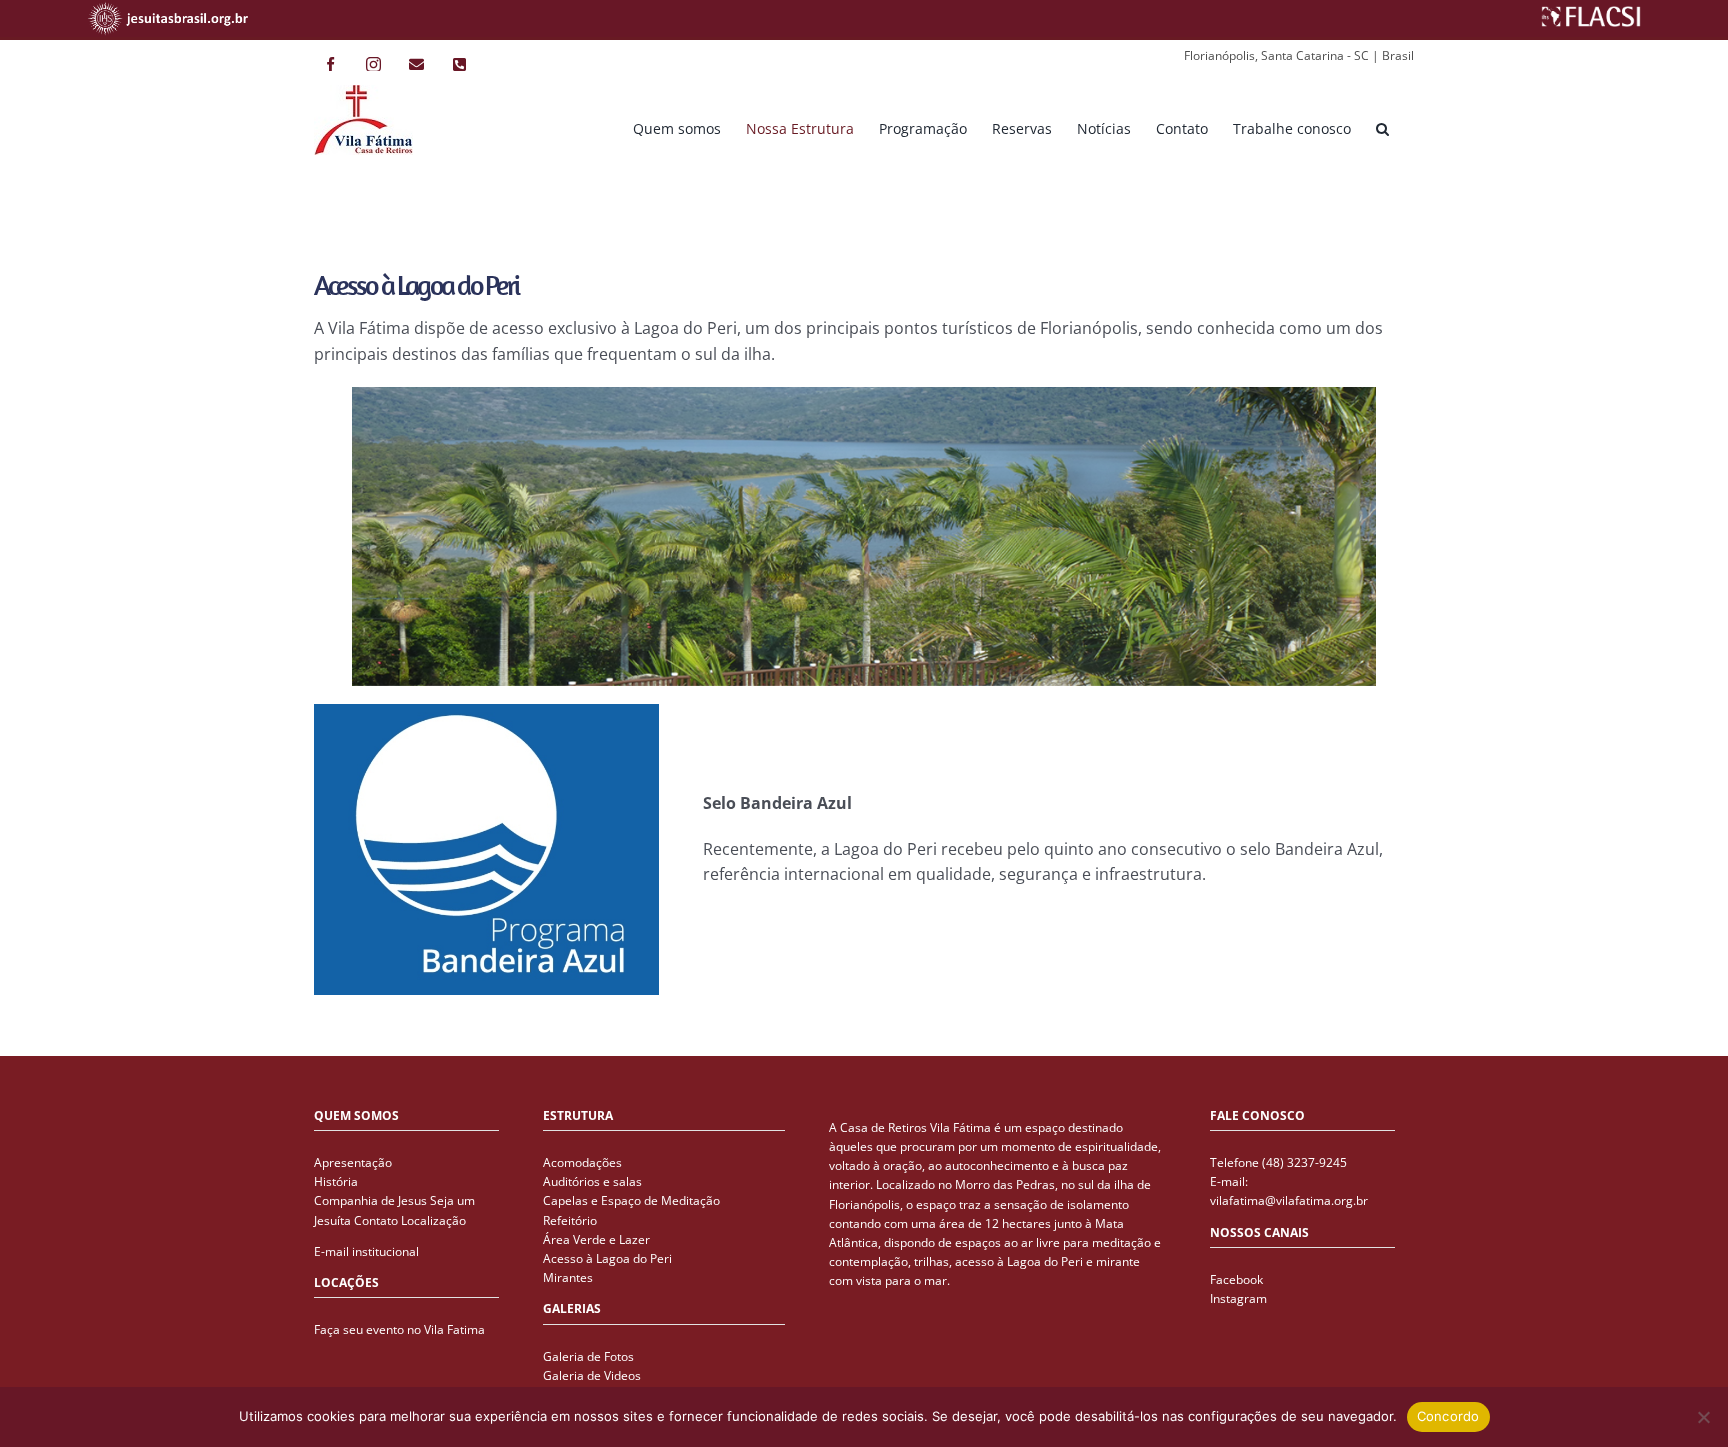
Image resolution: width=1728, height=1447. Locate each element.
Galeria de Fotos (588, 1356)
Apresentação (353, 1162)
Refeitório (570, 1220)
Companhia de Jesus (370, 1200)
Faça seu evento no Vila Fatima (399, 1329)
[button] (1382, 128)
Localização (433, 1220)
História (336, 1181)
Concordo (1448, 1416)
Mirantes (568, 1277)
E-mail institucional (366, 1251)
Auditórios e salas (592, 1181)
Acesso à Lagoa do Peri (607, 1258)
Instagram (1238, 1298)
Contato (376, 1220)
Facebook (1236, 1279)
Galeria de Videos (592, 1375)
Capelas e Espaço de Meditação (631, 1200)
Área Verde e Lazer (596, 1239)
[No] (1703, 1417)
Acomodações (582, 1162)
